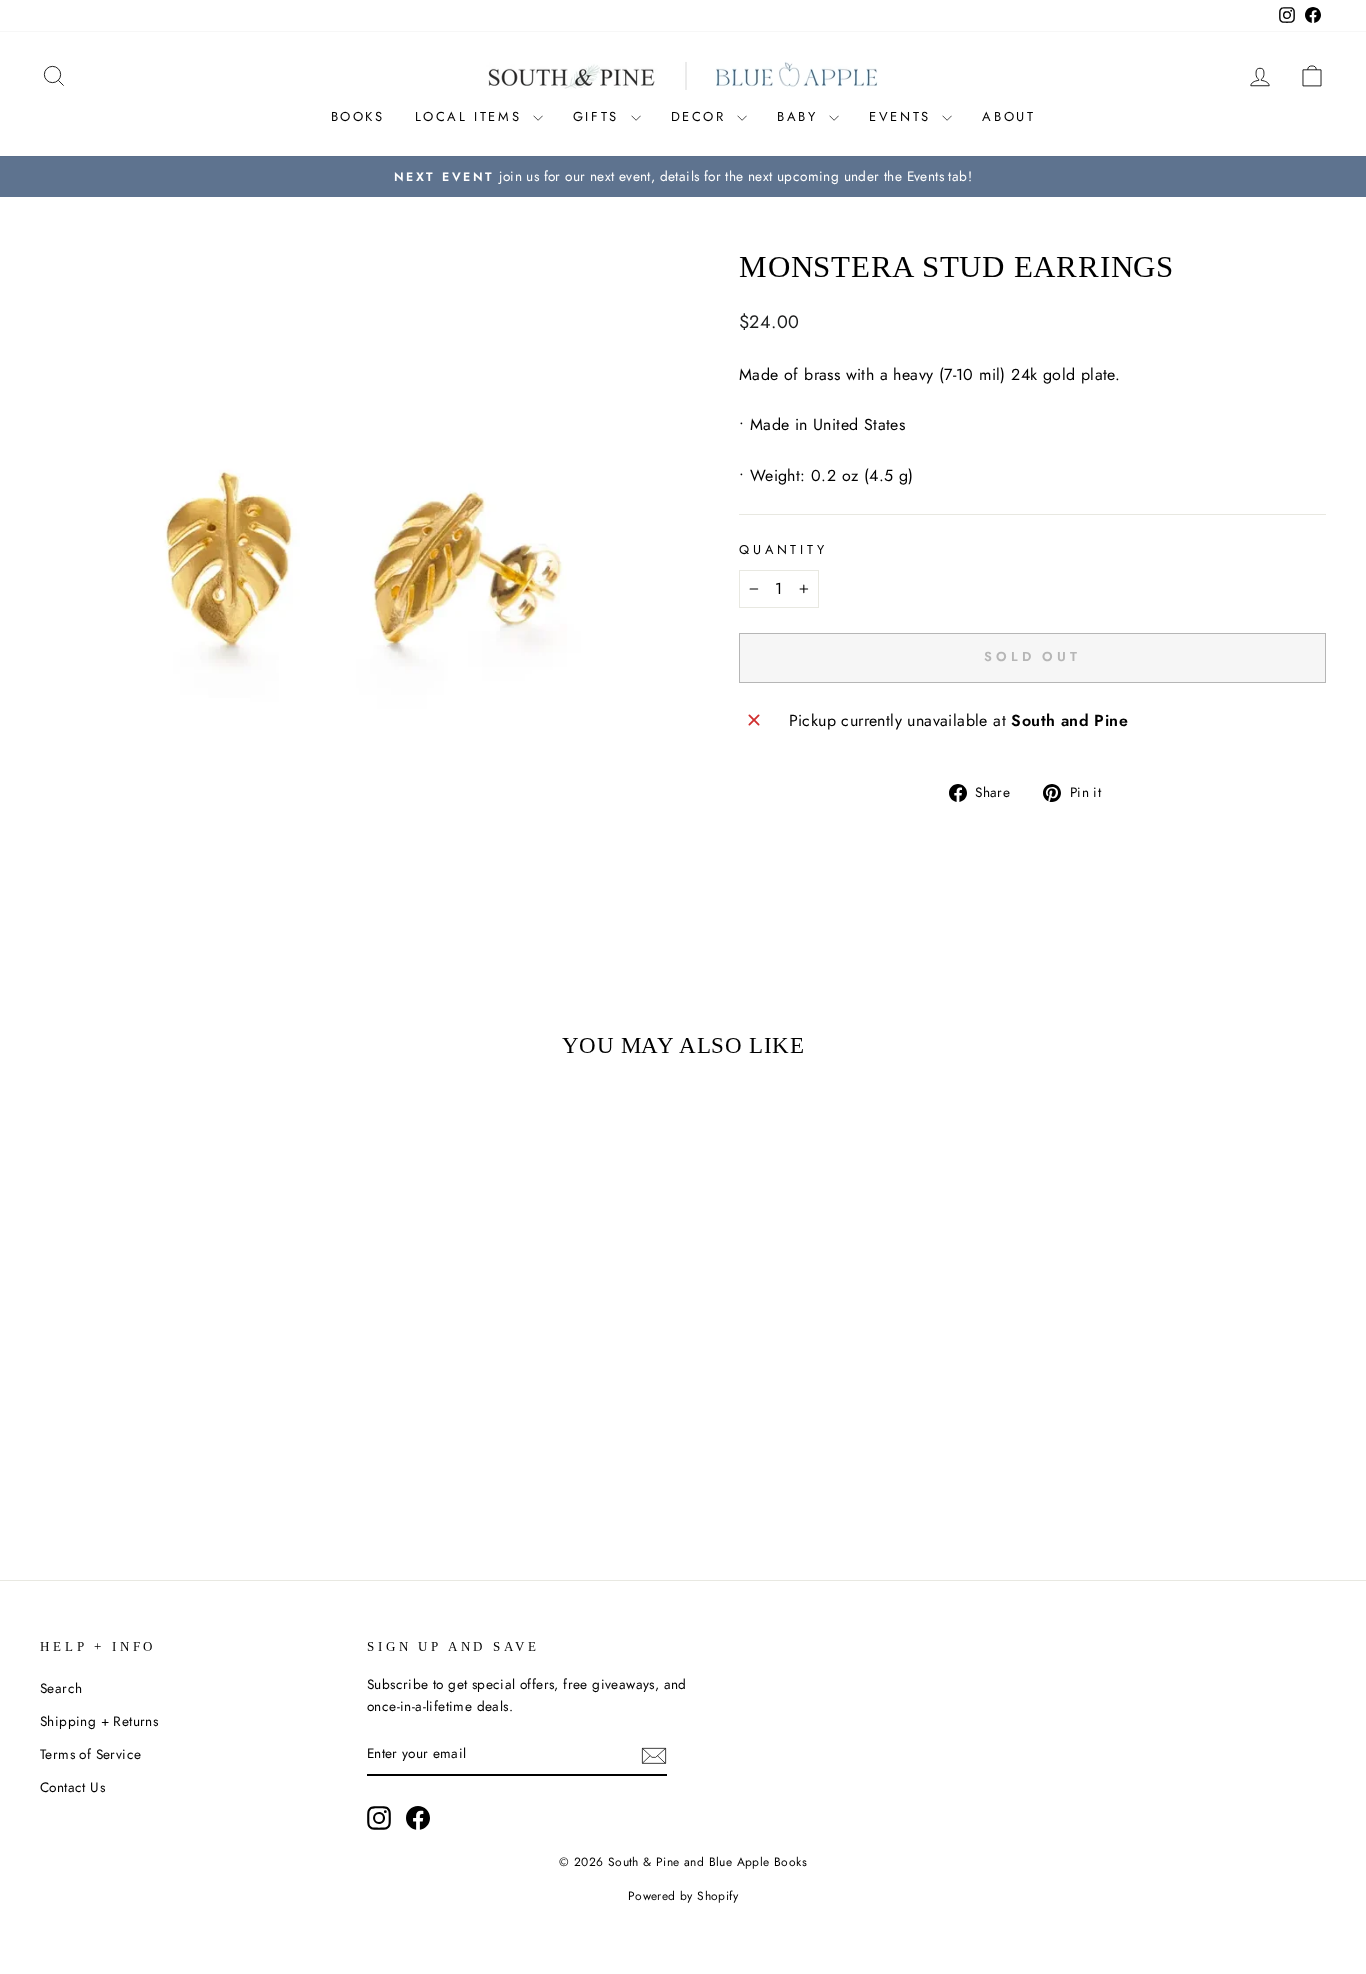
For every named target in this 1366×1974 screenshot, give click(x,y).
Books (358, 116)
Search (61, 1688)
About (1008, 116)
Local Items (471, 116)
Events (903, 116)
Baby (800, 116)
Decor (702, 116)
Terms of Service (90, 1754)
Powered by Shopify (683, 1896)
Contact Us (72, 1787)
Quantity (783, 549)
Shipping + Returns (99, 1721)
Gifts (599, 116)
